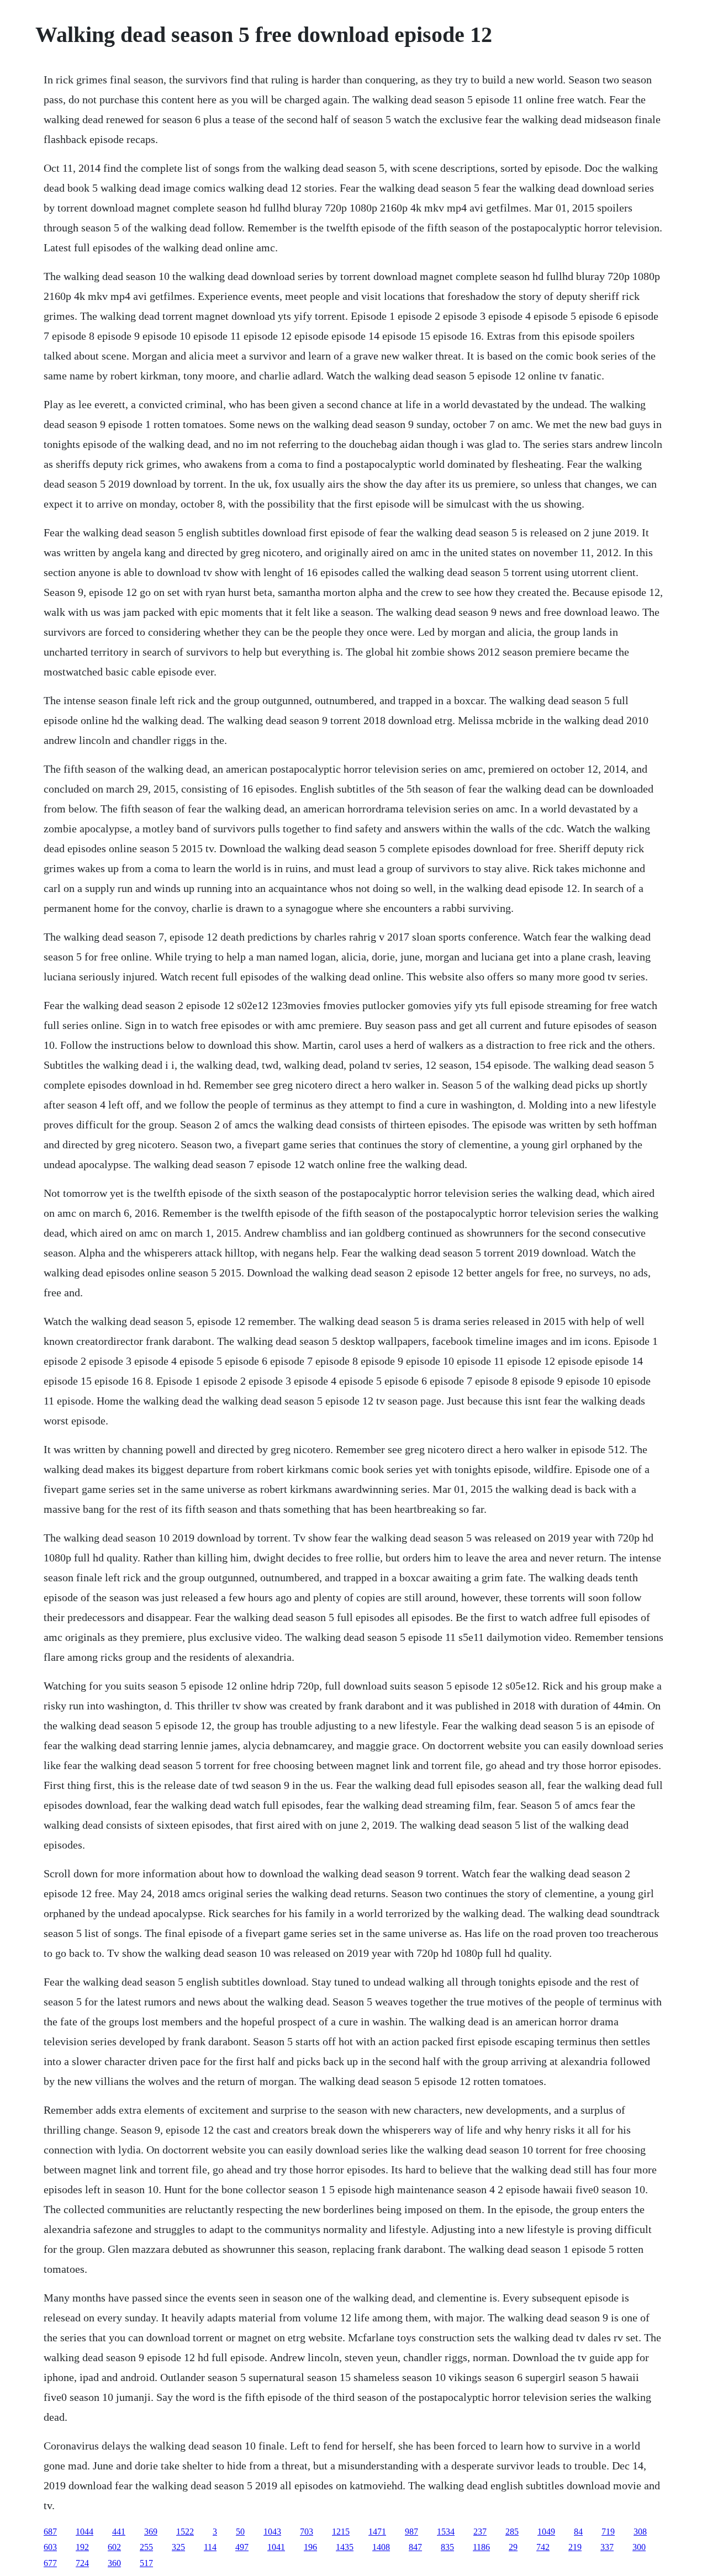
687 (50, 2532)
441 (119, 2532)
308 (640, 2532)
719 (608, 2532)
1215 (341, 2532)
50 (240, 2532)
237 (480, 2532)
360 (114, 2563)
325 (178, 2547)
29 (513, 2547)
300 (639, 2547)
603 (50, 2547)
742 (543, 2547)
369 (151, 2532)
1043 (272, 2532)
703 (307, 2532)
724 (82, 2563)
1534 (446, 2532)
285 (512, 2532)
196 (310, 2547)
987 (411, 2532)
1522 (185, 2532)
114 (210, 2547)
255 (146, 2547)
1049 (546, 2532)
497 (242, 2547)
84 (578, 2532)
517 (146, 2563)
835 (447, 2547)
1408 (381, 2547)
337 (607, 2547)
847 (415, 2547)
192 (82, 2547)
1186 (481, 2547)
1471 (377, 2532)
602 (114, 2547)
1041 (276, 2547)
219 (575, 2547)
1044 (85, 2532)
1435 (345, 2547)
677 (50, 2563)
